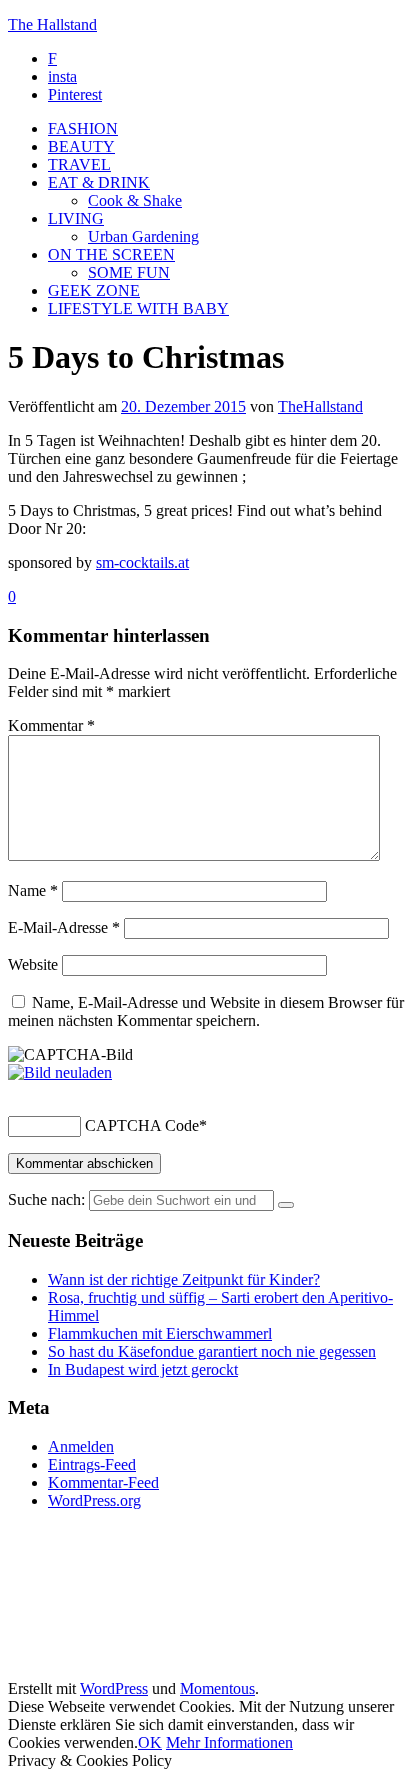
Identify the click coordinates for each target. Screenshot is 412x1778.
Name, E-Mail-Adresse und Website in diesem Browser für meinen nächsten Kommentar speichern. (206, 1011)
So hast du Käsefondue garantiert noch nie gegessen (212, 1351)
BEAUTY (81, 146)
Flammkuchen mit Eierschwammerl (160, 1333)
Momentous (217, 1688)
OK (150, 1742)
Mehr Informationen (229, 1742)
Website (33, 964)
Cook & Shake (135, 200)
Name (33, 890)
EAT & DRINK (99, 182)
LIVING (76, 218)
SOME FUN (129, 272)
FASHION (83, 128)
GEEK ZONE (94, 290)
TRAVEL (79, 164)
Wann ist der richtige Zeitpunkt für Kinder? (184, 1279)
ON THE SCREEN (111, 254)
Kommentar (51, 725)
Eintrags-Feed (92, 1464)
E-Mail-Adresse (64, 927)
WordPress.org (94, 1500)
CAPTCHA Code (142, 1125)
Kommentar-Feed (103, 1482)
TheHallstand (320, 406)
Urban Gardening (143, 236)
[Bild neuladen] (60, 1072)
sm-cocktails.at (142, 562)
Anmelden (81, 1446)
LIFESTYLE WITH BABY (138, 308)
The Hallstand (52, 24)
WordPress (114, 1688)
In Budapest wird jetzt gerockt (143, 1369)
